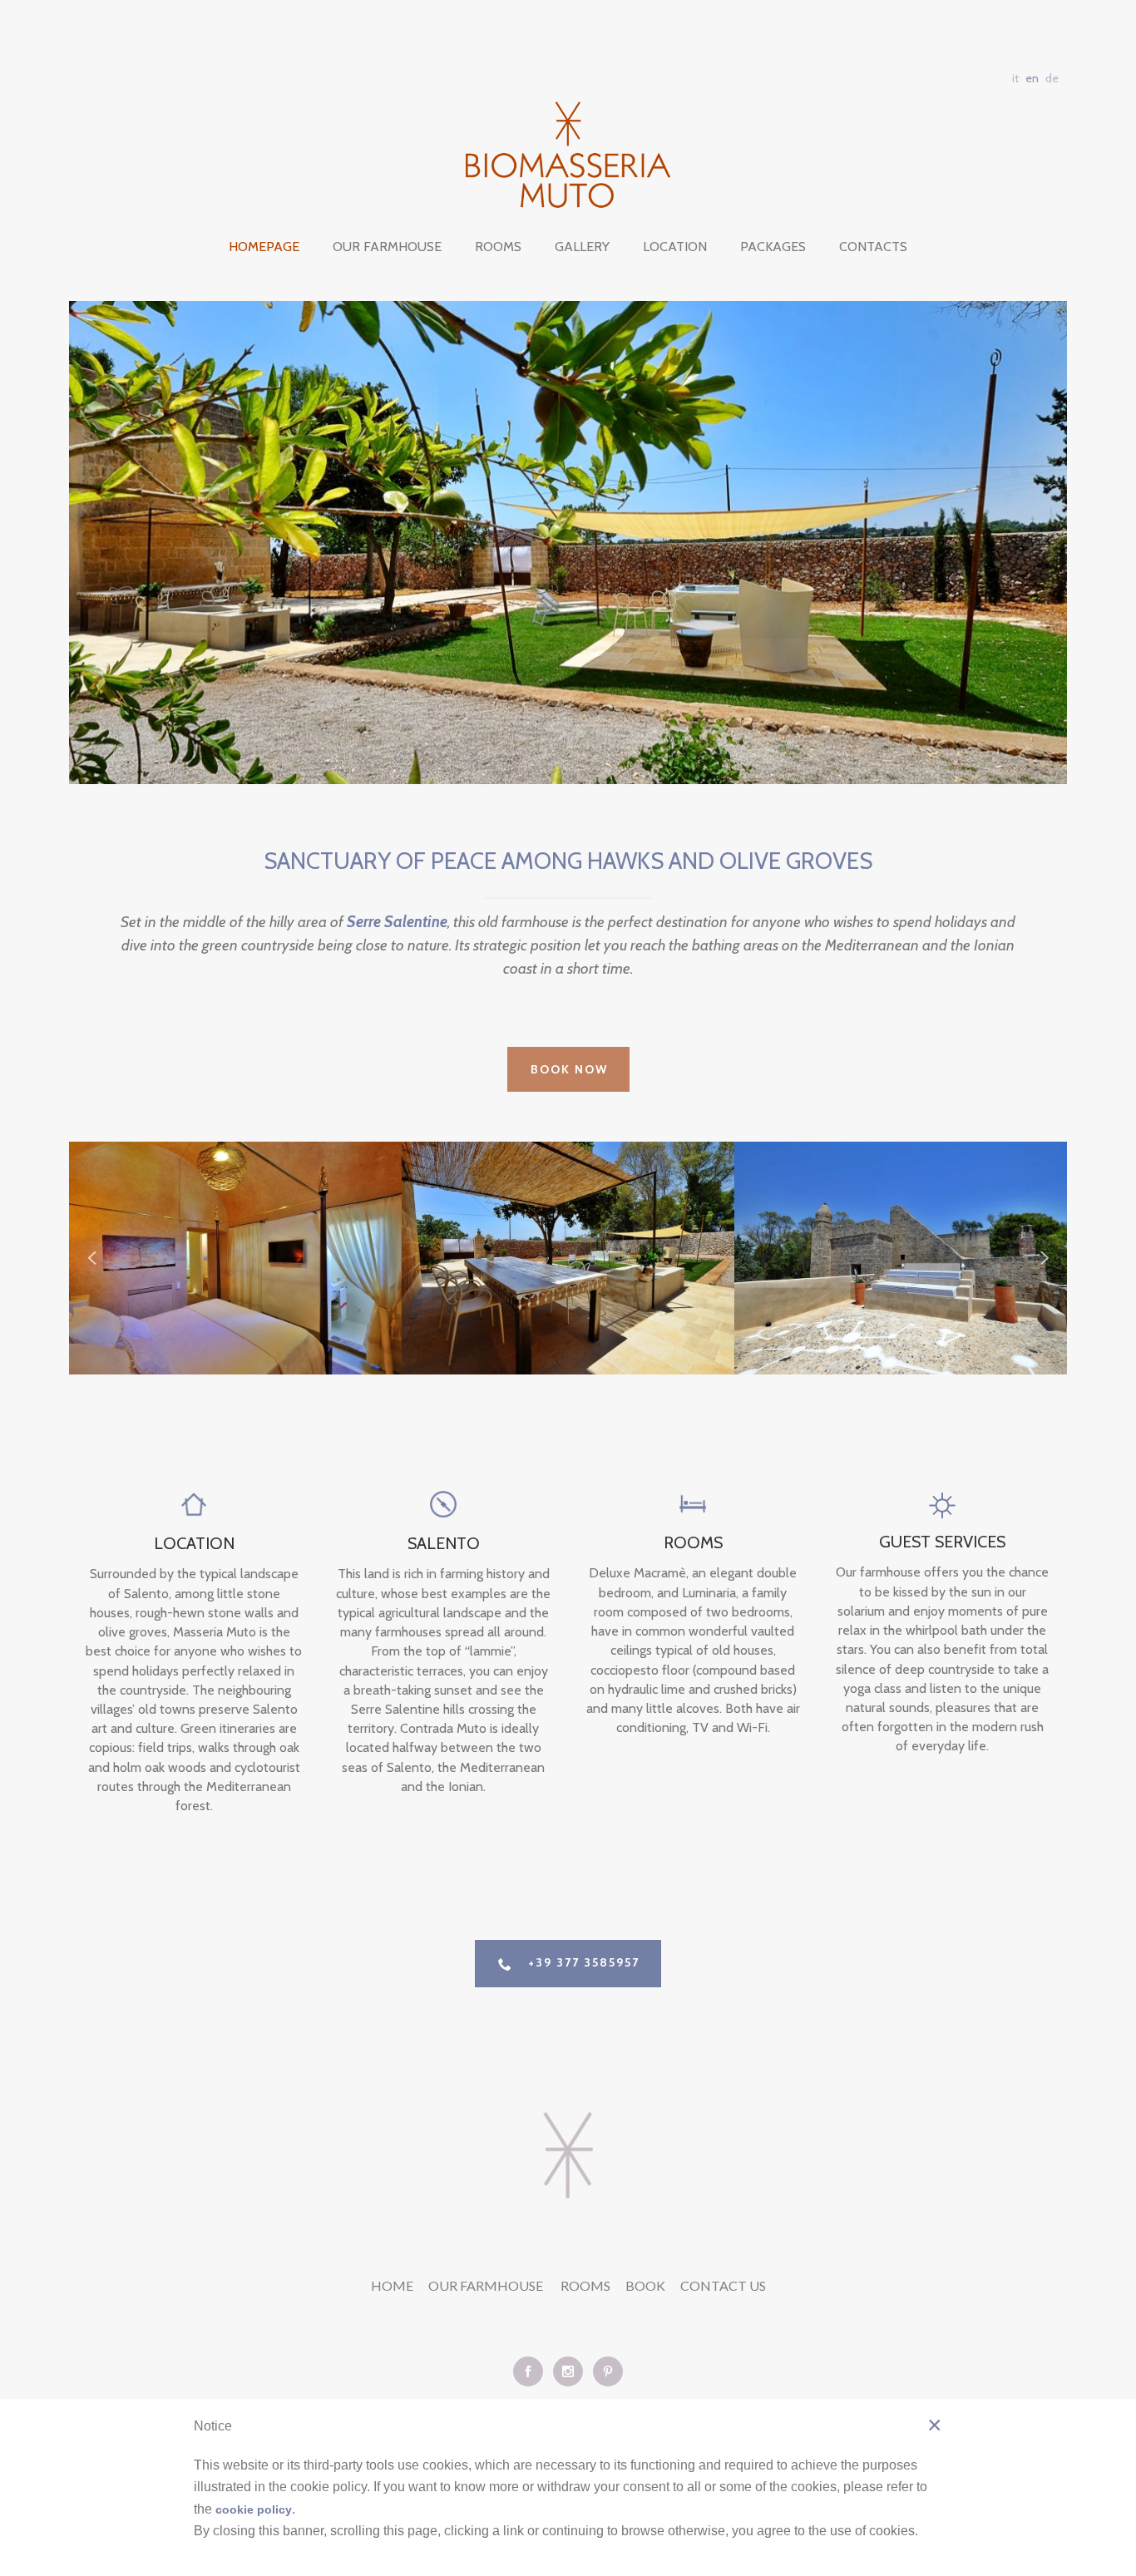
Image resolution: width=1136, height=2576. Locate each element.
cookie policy (254, 2509)
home (392, 2285)
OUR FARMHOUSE (387, 247)
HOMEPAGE (264, 247)
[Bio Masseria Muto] (568, 155)
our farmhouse (487, 2285)
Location (675, 247)
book (645, 2285)
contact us (723, 2285)
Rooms (498, 247)
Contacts (873, 247)
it (1015, 78)
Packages (773, 247)
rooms (585, 2285)
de (1052, 78)
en (1032, 78)
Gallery (582, 247)
